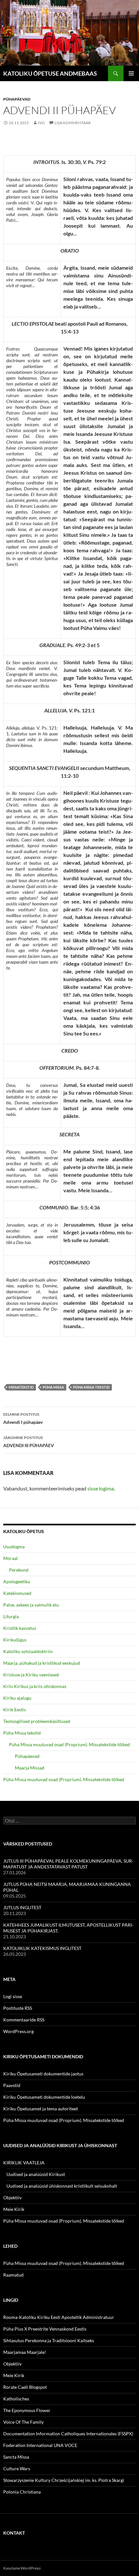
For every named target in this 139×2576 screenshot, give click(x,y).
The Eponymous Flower (27, 2410)
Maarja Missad (30, 1768)
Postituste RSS (18, 2008)
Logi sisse (13, 1996)
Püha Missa (53, 1387)
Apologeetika (16, 1581)
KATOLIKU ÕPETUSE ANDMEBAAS (50, 73)
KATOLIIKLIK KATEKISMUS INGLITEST (42, 1948)
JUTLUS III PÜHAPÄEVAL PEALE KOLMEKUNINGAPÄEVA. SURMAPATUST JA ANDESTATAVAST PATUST (68, 1864)
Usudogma (14, 1547)
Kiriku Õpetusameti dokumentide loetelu (44, 2097)
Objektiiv (12, 2197)
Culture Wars (17, 2468)
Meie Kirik (14, 2209)
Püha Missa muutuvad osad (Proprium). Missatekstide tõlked (69, 1744)
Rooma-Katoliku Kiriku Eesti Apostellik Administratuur (59, 2317)
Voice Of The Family (23, 2422)
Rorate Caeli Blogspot (25, 2387)
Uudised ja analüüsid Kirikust (36, 2174)
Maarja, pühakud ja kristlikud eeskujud (42, 1663)
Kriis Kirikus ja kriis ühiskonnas (35, 1686)
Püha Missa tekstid (91, 1387)
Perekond (19, 1570)
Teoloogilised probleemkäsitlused (37, 1721)
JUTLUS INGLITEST (22, 1907)
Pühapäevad (17, 99)
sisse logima (101, 1488)
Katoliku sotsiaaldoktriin (28, 1651)
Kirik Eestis (15, 1710)
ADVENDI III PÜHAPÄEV (29, 1442)
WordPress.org (18, 2031)
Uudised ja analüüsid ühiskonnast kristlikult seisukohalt (62, 2186)
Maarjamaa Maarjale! (25, 2352)
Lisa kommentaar (73, 123)
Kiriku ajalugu (17, 1698)
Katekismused (17, 1593)
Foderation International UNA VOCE (40, 2445)
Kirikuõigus (15, 1640)
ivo (41, 123)
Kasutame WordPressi (22, 2568)
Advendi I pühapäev (23, 1418)
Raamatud (13, 2275)
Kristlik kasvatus (20, 1628)
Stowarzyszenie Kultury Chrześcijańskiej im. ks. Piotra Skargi (64, 2480)
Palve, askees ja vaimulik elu (31, 1605)
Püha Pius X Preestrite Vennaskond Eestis (45, 2329)
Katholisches (16, 2399)
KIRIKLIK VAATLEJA (24, 2163)
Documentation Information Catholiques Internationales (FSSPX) (68, 2434)
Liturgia (11, 1616)
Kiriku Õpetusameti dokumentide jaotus (43, 2074)
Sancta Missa (16, 2457)
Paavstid (12, 2085)
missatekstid (21, 1387)
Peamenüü (131, 73)
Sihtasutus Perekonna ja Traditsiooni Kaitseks (49, 2340)
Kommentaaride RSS (24, 2020)
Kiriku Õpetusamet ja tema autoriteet (41, 2109)
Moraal (11, 1558)
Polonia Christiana (22, 2492)
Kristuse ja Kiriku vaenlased (31, 1675)
